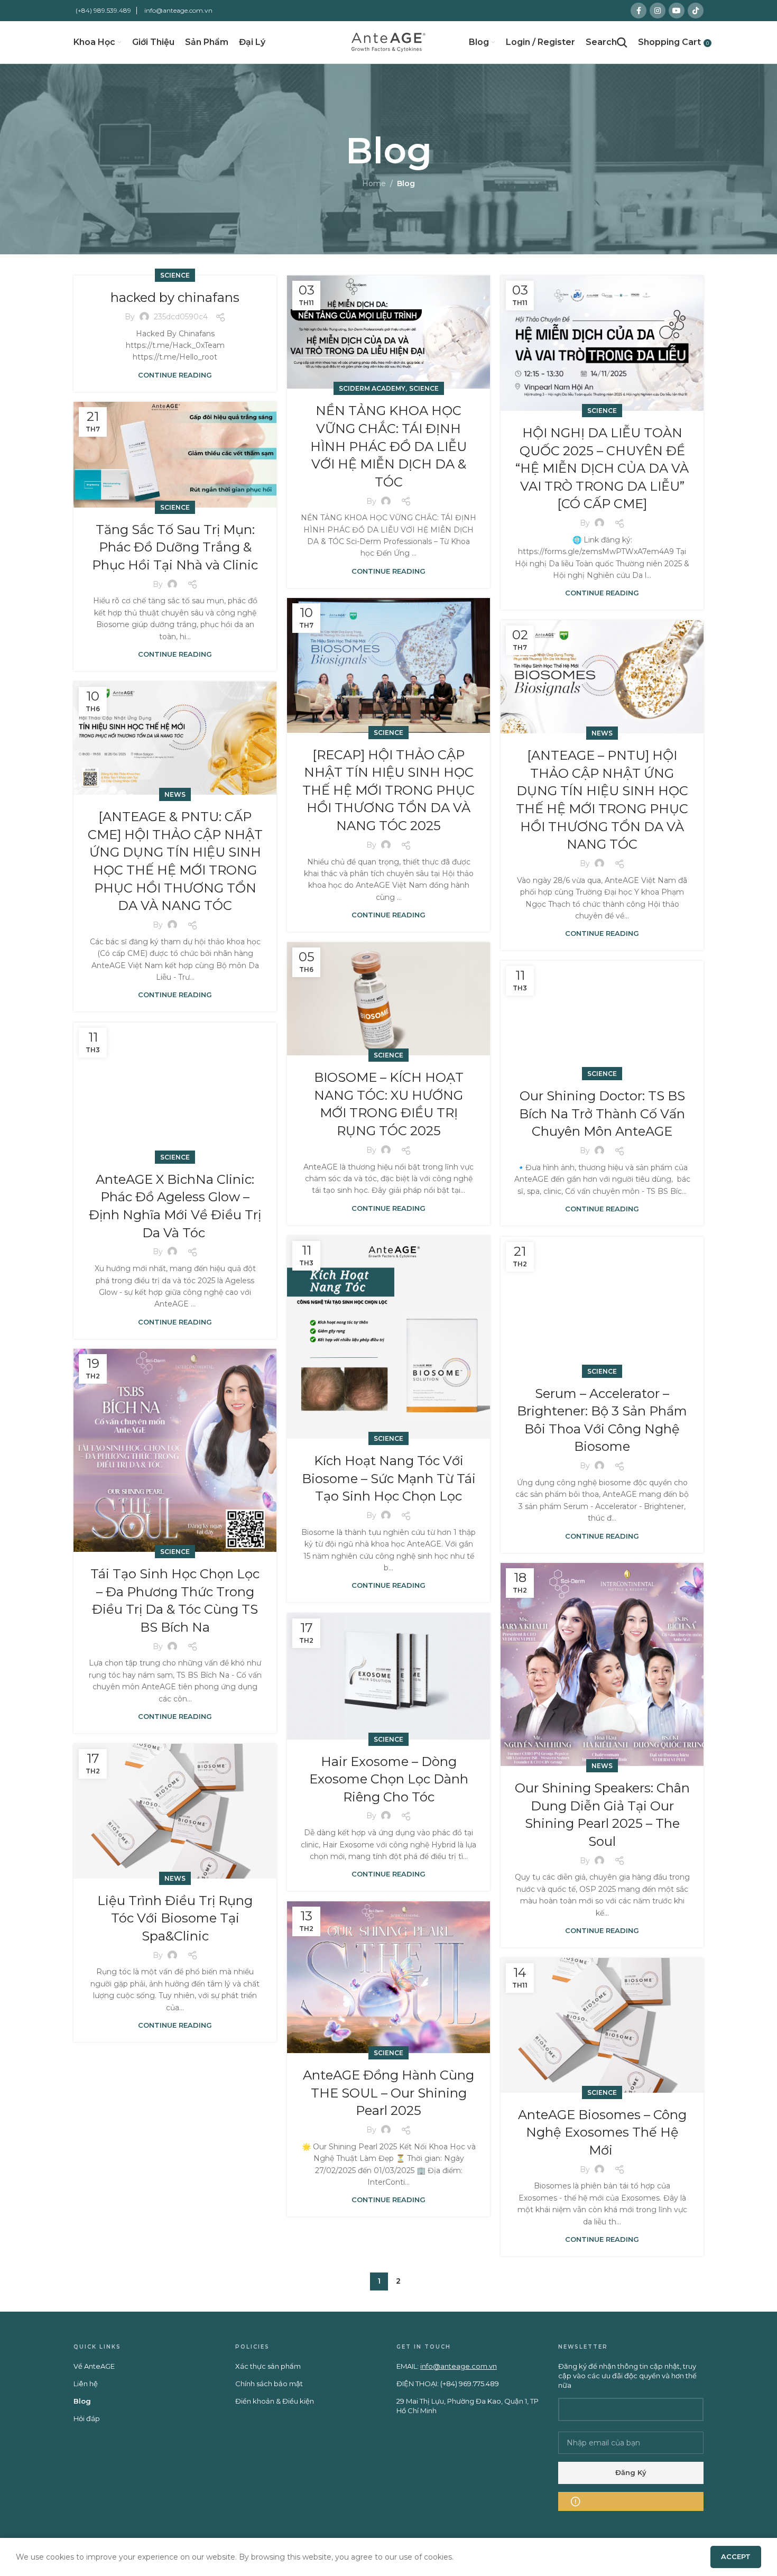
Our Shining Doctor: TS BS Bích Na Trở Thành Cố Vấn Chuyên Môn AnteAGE (602, 1114)
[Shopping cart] (669, 42)
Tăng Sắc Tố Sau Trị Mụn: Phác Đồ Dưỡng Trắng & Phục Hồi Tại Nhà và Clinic (175, 547)
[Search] (607, 42)
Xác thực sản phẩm (268, 2366)
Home (374, 183)
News (602, 733)
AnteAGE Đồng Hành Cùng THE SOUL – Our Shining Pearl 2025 (388, 2093)
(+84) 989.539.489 (103, 10)
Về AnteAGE (94, 2366)
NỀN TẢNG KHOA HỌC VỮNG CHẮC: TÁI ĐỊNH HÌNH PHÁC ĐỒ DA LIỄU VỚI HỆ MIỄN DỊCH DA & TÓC (388, 446)
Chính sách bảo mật (269, 2384)
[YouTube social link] (677, 11)
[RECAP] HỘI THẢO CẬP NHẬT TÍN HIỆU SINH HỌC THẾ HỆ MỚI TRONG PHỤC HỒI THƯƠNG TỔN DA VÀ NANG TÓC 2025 (388, 790)
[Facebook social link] (639, 11)
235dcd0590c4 (181, 317)
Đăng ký (631, 2472)
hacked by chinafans (175, 297)
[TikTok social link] (696, 11)
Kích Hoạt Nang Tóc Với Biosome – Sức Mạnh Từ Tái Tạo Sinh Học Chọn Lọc (389, 1478)
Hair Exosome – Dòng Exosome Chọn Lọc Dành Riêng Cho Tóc (389, 1779)
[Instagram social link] (658, 11)
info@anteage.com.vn (178, 10)
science (175, 275)
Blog (82, 2401)
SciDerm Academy (372, 388)
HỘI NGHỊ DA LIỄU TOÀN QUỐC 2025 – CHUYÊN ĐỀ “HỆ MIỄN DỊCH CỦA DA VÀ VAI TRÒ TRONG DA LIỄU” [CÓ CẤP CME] (602, 468)
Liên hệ (86, 2384)
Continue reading (175, 375)
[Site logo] (388, 42)
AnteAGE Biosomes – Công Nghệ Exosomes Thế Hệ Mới (602, 2132)
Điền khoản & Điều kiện (275, 2401)
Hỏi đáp (87, 2418)
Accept (736, 2556)
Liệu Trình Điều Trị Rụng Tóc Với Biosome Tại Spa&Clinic (175, 1918)
